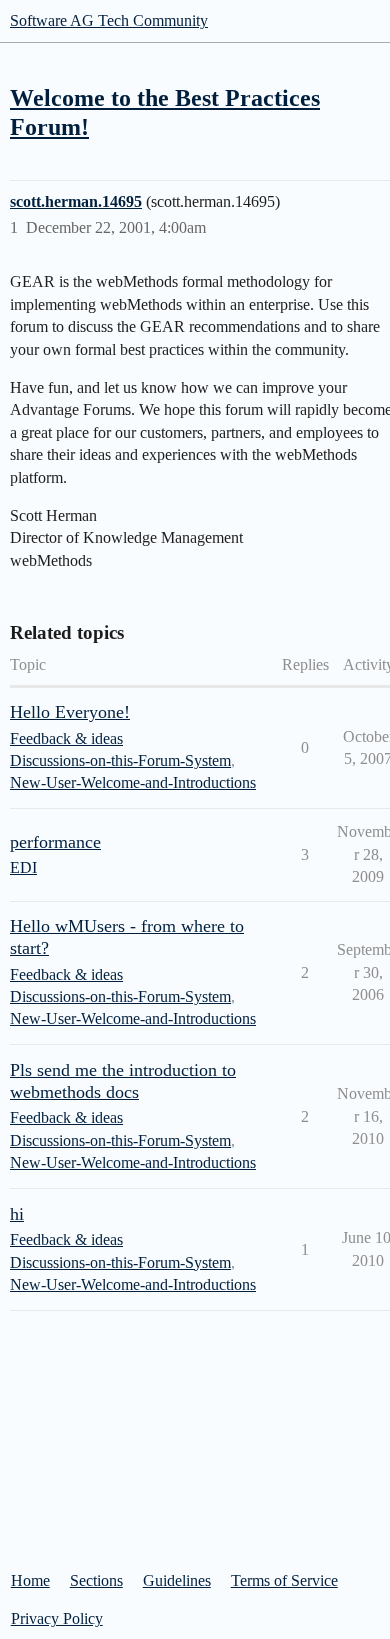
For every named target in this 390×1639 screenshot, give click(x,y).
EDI (23, 867)
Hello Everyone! (70, 712)
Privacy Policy (57, 1618)
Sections (96, 1580)
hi (17, 1214)
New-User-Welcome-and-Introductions (133, 782)
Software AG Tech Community (109, 20)
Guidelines (177, 1580)
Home (30, 1580)
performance (55, 842)
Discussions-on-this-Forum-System (120, 760)
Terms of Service (284, 1580)
